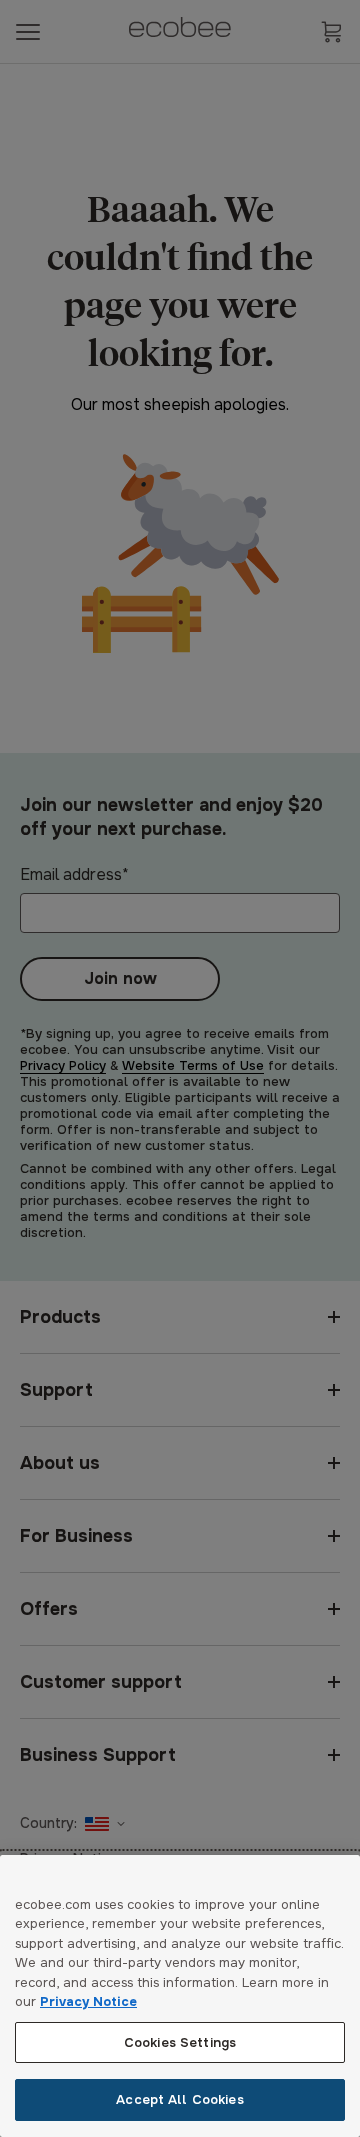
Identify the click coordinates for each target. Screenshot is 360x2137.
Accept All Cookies (179, 2099)
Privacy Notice (88, 2001)
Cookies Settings (180, 2042)
